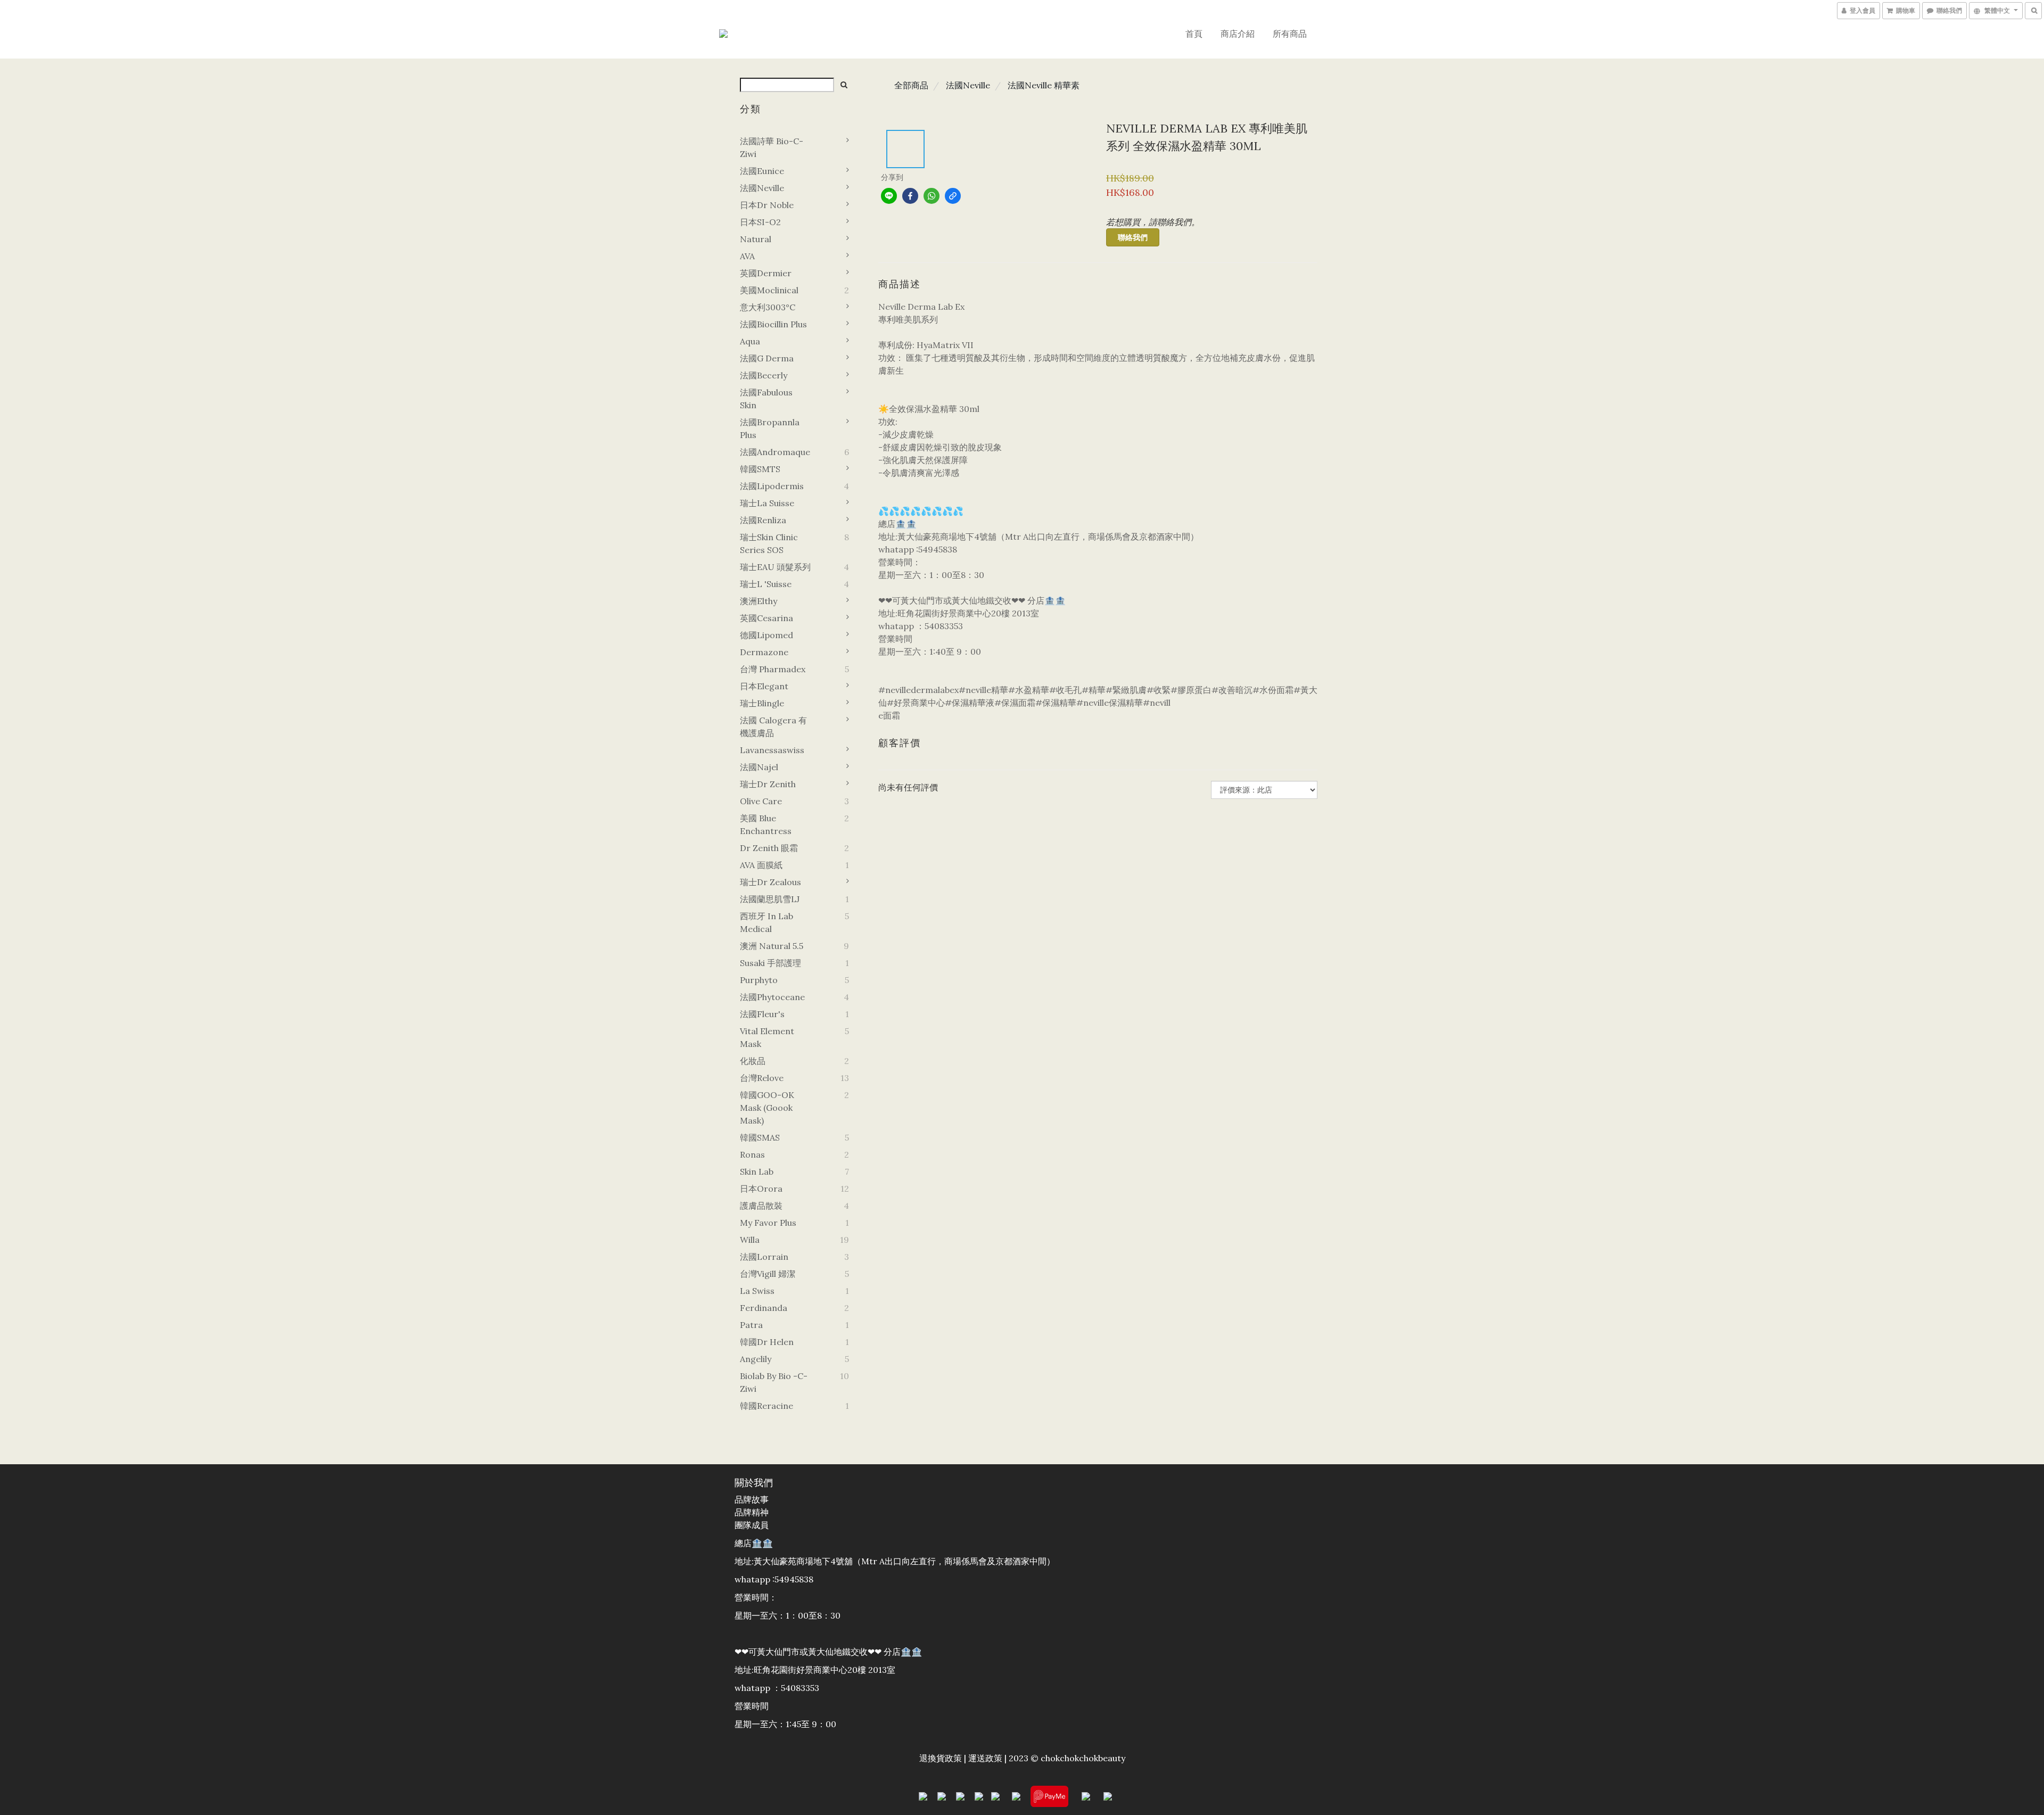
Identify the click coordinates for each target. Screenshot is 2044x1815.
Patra (751, 1325)
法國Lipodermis (772, 486)
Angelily (756, 1359)
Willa (750, 1240)
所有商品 (1290, 34)
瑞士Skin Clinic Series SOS (769, 543)
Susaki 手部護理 (770, 963)
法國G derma (767, 358)
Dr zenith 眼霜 (769, 848)
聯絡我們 (1133, 237)
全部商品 (911, 85)
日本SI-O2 (760, 222)
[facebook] (910, 196)
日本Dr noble (767, 205)
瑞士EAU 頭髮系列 (775, 567)
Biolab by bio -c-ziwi (774, 1382)
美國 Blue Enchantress (766, 824)
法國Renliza (763, 520)
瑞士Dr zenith (768, 784)
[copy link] (953, 196)
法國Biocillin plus (773, 324)
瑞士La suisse (767, 503)
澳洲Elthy (759, 601)
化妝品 (753, 1061)
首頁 (1194, 34)
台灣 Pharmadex (773, 669)
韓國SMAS (760, 1137)
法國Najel (759, 767)
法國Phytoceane (772, 997)
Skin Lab (757, 1171)
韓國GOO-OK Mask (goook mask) (767, 1108)
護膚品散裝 (761, 1206)
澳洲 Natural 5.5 (772, 946)
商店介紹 (1238, 34)
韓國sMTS (760, 469)
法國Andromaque (775, 452)
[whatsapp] (932, 196)
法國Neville (762, 188)
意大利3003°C (768, 307)
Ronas (752, 1154)
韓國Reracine (767, 1406)
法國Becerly (764, 375)
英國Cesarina (767, 618)
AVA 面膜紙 (761, 865)
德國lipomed (767, 635)
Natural (756, 239)
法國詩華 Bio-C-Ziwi (772, 147)
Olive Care (761, 801)
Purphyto (759, 980)
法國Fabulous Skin (766, 399)
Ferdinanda (764, 1308)
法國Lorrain (764, 1257)
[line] (889, 196)
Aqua (750, 341)
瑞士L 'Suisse (766, 584)
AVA (747, 256)
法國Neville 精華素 (1044, 85)
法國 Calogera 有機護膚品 (773, 727)
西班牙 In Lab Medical (767, 922)
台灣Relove (762, 1078)
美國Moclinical (769, 290)
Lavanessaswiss (772, 750)
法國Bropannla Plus (770, 428)
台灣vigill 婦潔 (768, 1274)
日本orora (761, 1189)
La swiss (757, 1291)
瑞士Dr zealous (770, 882)
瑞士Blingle (762, 703)
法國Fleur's (762, 1014)
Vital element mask (767, 1037)
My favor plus (768, 1223)
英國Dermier (766, 273)
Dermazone (764, 652)
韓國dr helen (767, 1342)
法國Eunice (762, 171)
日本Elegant (764, 686)
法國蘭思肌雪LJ (770, 899)
